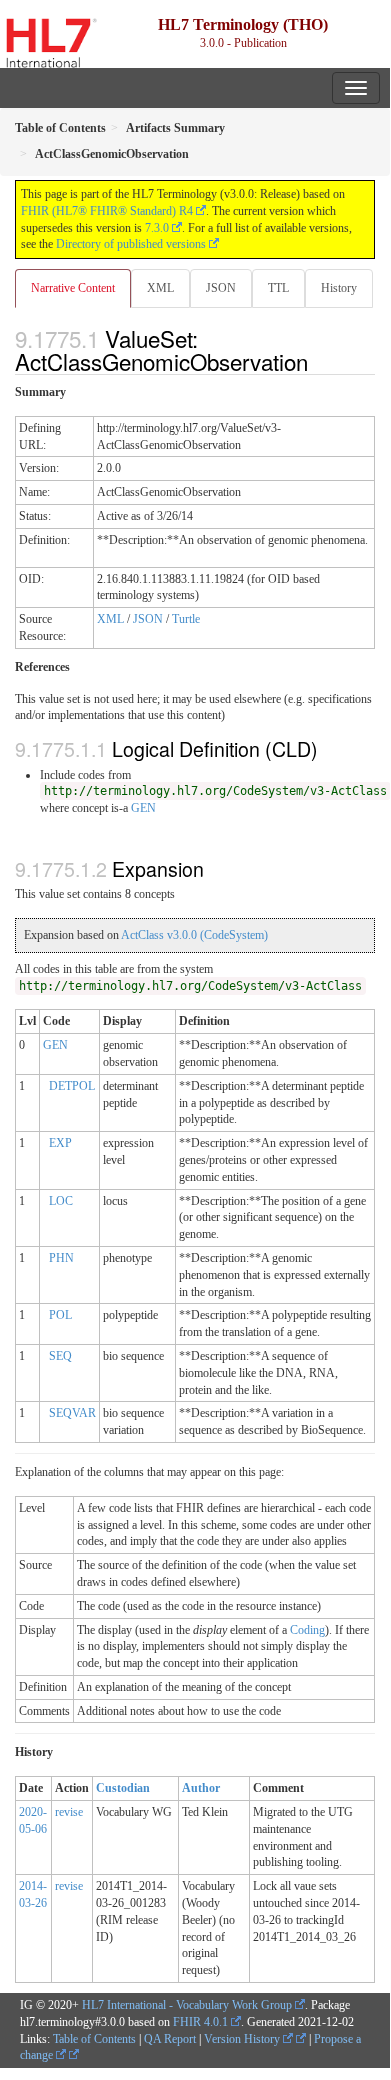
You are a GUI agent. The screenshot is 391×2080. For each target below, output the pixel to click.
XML (160, 288)
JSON (221, 288)
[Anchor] (319, 361)
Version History (243, 2039)
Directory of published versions (131, 244)
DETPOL (72, 1086)
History (339, 288)
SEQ (60, 1356)
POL (60, 1315)
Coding (307, 1630)
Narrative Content (73, 288)
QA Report (170, 2039)
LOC (61, 1201)
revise (69, 1812)
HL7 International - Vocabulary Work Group (187, 2005)
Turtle (186, 619)
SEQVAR (72, 1413)
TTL (278, 288)
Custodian (123, 1788)
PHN (61, 1258)
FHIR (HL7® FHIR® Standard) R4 (107, 211)
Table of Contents (94, 2039)
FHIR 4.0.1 (200, 2022)
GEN (143, 808)
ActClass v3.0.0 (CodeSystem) (194, 935)
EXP (60, 1143)
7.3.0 (157, 228)
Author (201, 1788)
